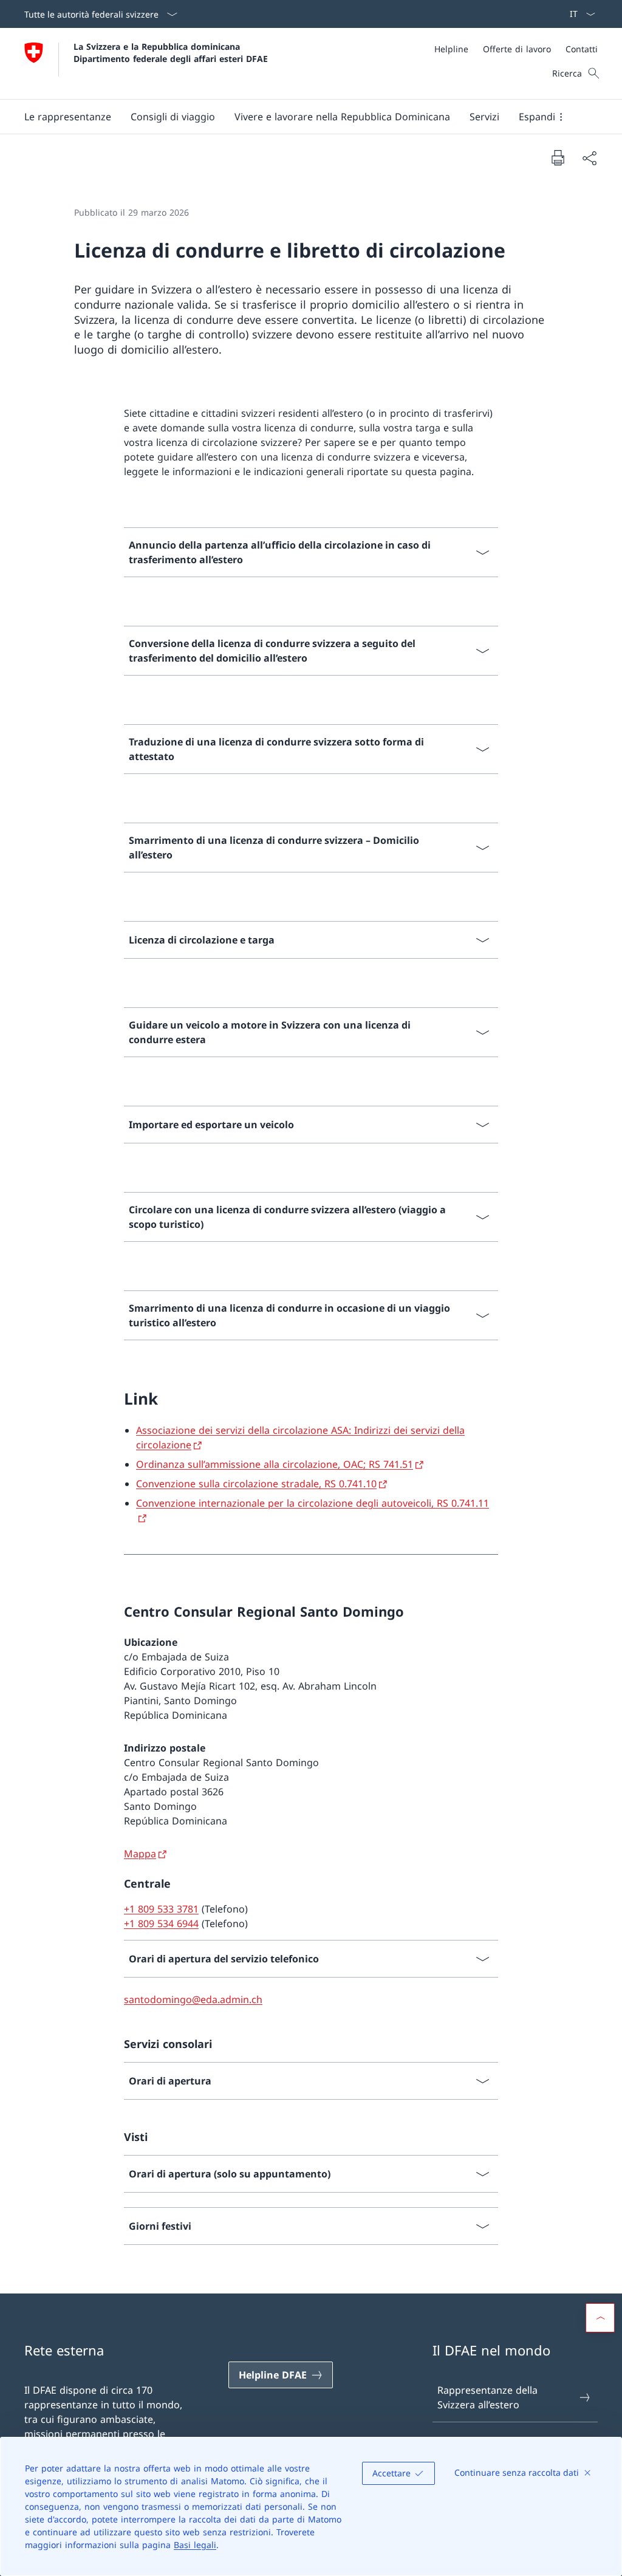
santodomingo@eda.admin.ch (193, 1999)
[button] (68, 117)
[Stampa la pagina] (558, 157)
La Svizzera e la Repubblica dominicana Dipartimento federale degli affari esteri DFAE (171, 52)
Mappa (140, 1854)
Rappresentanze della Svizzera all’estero (487, 2397)
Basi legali (195, 2545)
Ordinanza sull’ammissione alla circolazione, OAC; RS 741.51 (275, 1464)
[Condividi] (589, 158)
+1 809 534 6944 (161, 1923)
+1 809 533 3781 (161, 1909)
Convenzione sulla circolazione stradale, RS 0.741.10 (256, 1484)
